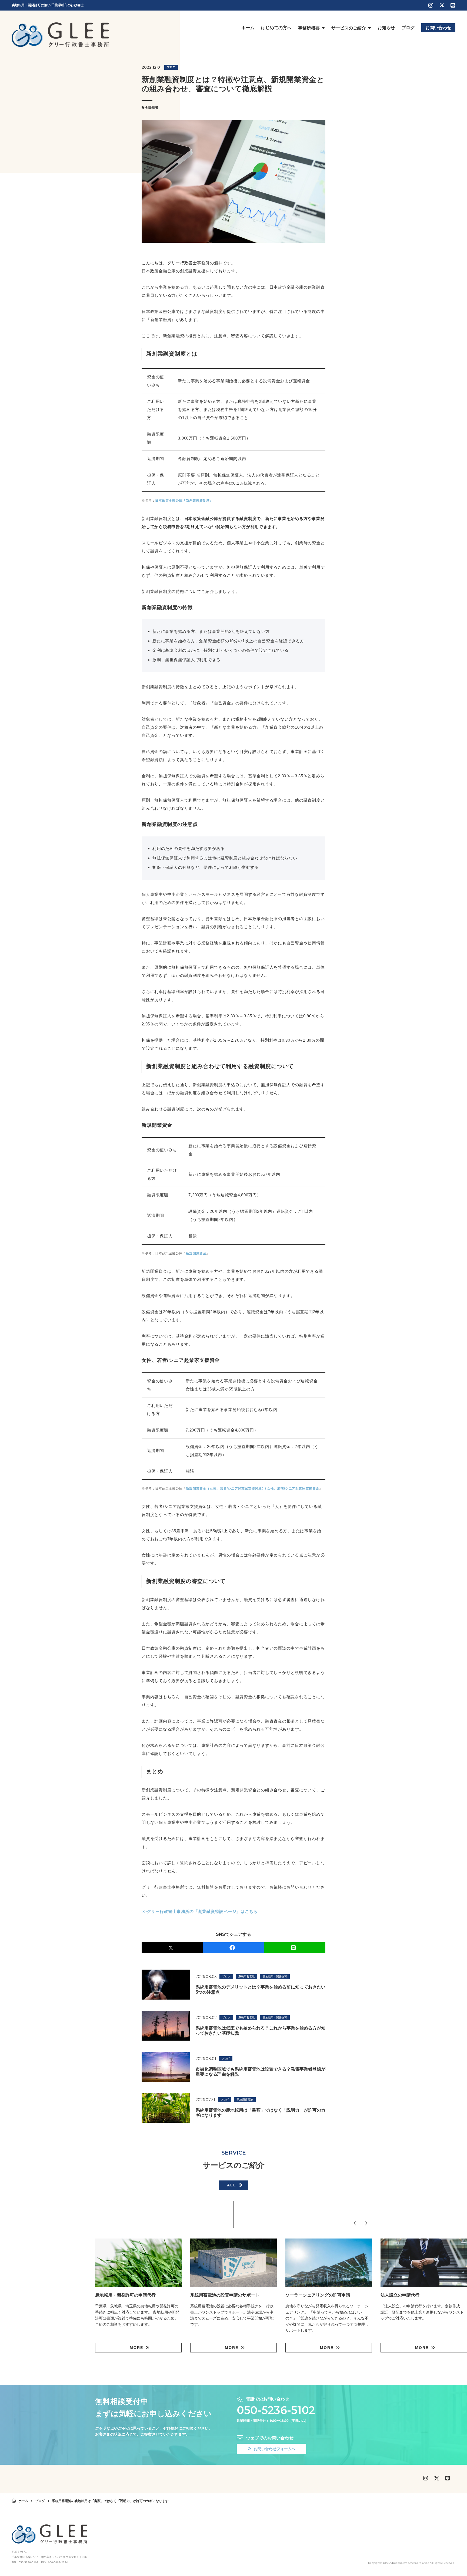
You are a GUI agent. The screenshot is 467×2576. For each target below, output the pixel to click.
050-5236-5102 (276, 2410)
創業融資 (152, 108)
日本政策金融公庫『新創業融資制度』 (184, 501)
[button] (355, 2223)
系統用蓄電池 (246, 1976)
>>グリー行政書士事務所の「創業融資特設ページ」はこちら (200, 1911)
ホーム (23, 2501)
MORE (136, 2348)
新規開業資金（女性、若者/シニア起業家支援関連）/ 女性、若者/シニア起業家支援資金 (253, 1488)
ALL (232, 2185)
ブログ (171, 67)
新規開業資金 (196, 1253)
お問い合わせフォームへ (275, 2449)
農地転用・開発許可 (275, 1976)
